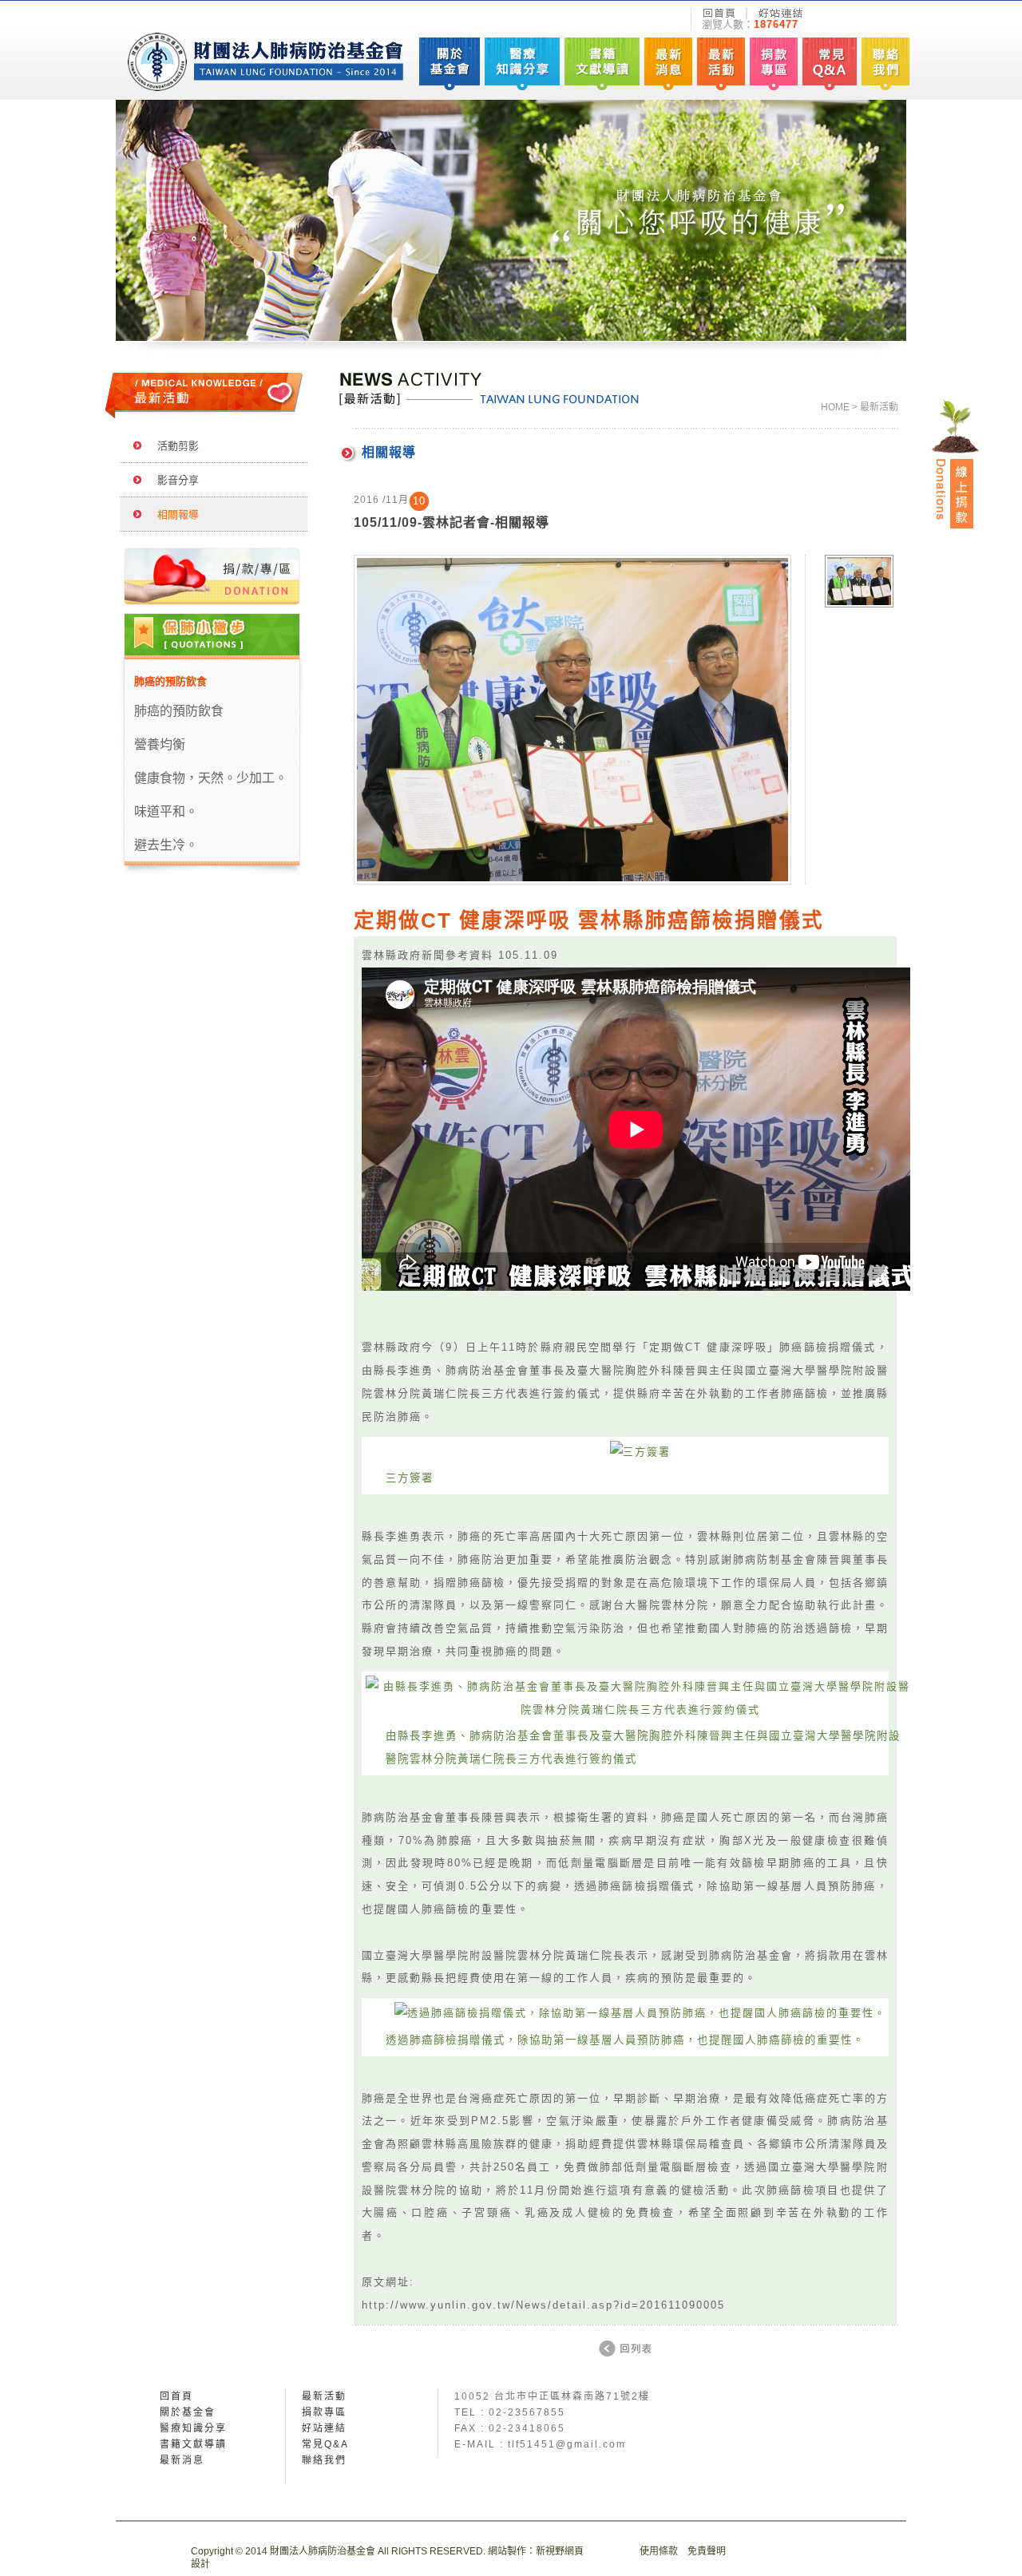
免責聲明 (707, 2551)
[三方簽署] (640, 1452)
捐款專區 (324, 2412)
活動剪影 (173, 446)
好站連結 (324, 2428)
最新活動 (324, 2396)
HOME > (839, 407)
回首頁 (176, 2396)
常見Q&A (325, 2444)
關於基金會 (188, 2412)
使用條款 (659, 2551)
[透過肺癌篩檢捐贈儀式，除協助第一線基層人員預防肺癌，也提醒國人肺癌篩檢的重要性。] (640, 2013)
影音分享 (173, 480)
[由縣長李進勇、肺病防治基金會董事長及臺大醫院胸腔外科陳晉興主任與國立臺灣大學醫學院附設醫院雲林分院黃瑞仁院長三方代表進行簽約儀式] (641, 1709)
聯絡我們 (324, 2460)
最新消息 (182, 2460)
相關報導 (173, 514)
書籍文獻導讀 (193, 2444)
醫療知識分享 (193, 2428)
